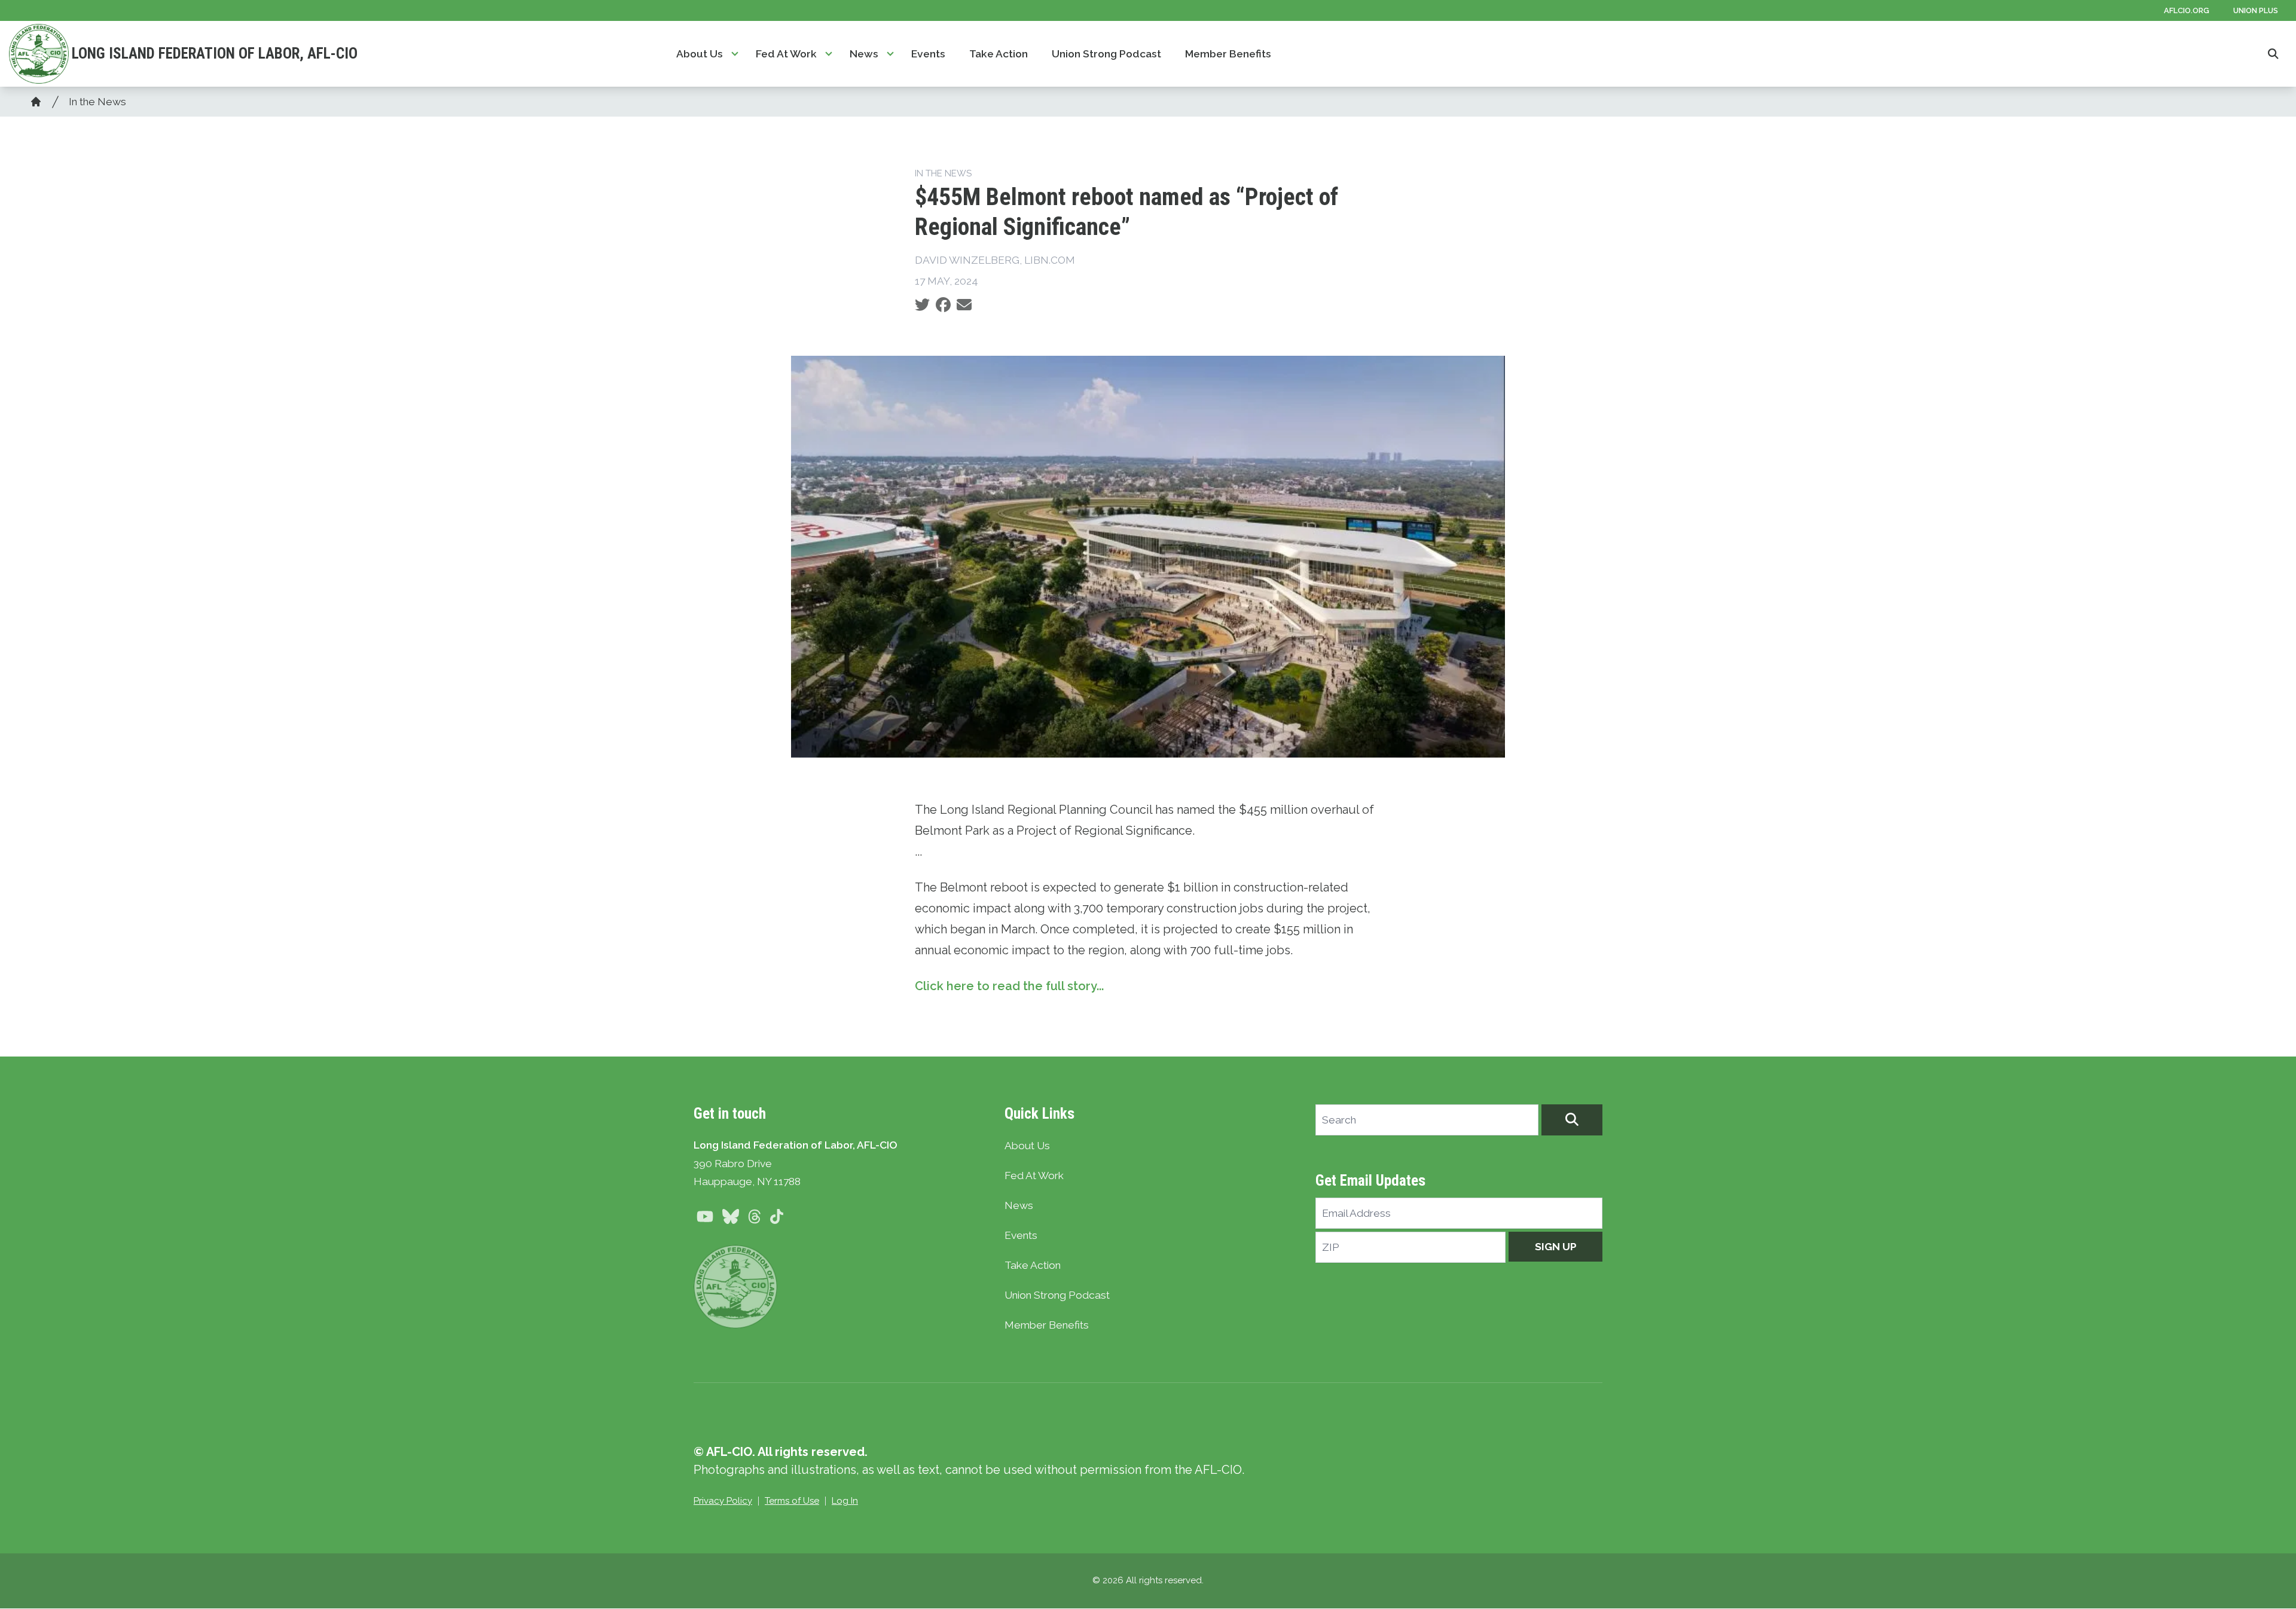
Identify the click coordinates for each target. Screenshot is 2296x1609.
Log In (845, 1501)
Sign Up (1556, 1247)
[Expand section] (735, 54)
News (864, 54)
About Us (700, 54)
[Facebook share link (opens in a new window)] (943, 305)
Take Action (999, 54)
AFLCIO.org (2187, 10)
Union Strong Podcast (1106, 54)
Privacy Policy (723, 1501)
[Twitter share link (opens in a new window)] (922, 305)
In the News (97, 102)
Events (928, 54)
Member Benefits (1228, 54)
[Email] (964, 305)
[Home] (36, 102)
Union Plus (2256, 10)
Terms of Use (792, 1501)
